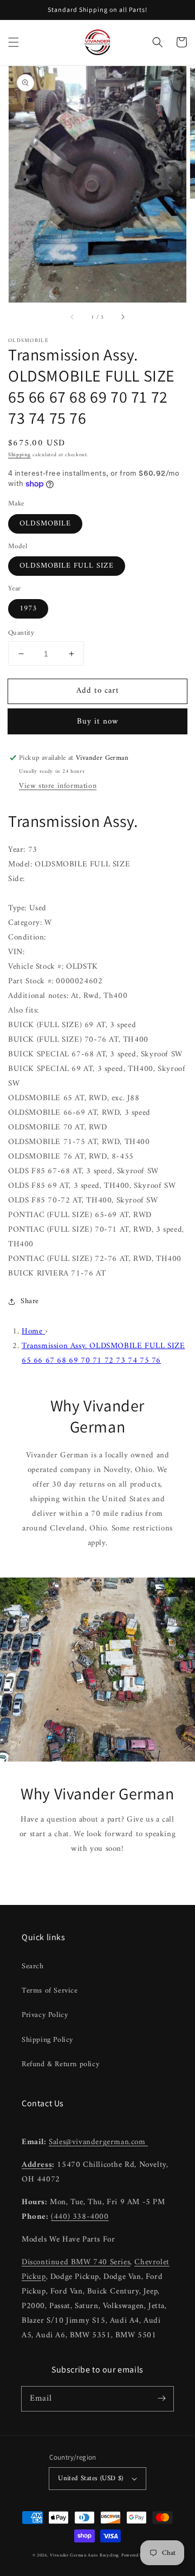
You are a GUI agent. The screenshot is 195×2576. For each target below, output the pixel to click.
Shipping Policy (47, 2040)
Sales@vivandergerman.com (98, 2142)
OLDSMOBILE (45, 524)
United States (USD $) (90, 2478)
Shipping (19, 455)
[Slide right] (122, 318)
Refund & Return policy (60, 2064)
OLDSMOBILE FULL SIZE (67, 566)
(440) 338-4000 (80, 2217)
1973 (28, 609)
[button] (14, 42)
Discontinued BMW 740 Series (76, 2262)
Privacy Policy (45, 2015)
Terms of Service (50, 1991)
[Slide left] (73, 318)
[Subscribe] (161, 2398)
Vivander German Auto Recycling (84, 2555)
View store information (58, 786)
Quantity (21, 633)
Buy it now (98, 722)
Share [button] (30, 1301)
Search (33, 1966)
